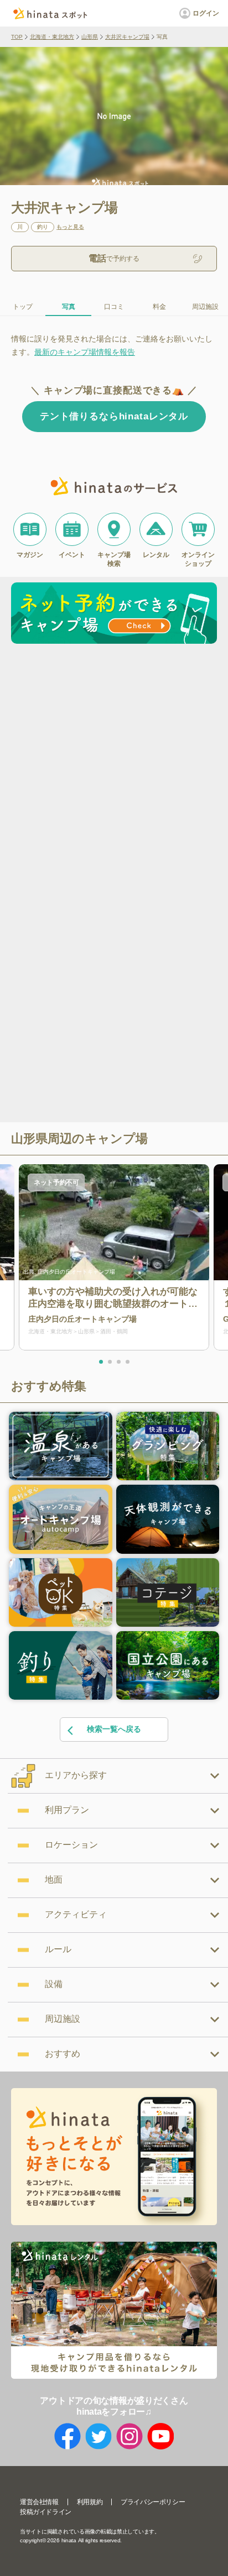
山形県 (90, 37)
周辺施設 (205, 307)
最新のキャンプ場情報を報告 (85, 352)
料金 (159, 307)
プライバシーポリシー (153, 2502)
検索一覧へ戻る (114, 1729)
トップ (23, 307)
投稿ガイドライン (46, 2512)
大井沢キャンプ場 (127, 37)
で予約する (114, 258)
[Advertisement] (114, 767)
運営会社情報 (39, 2502)
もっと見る (70, 227)
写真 (69, 307)
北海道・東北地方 (52, 37)
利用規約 (90, 2502)
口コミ (114, 307)
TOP (17, 37)
